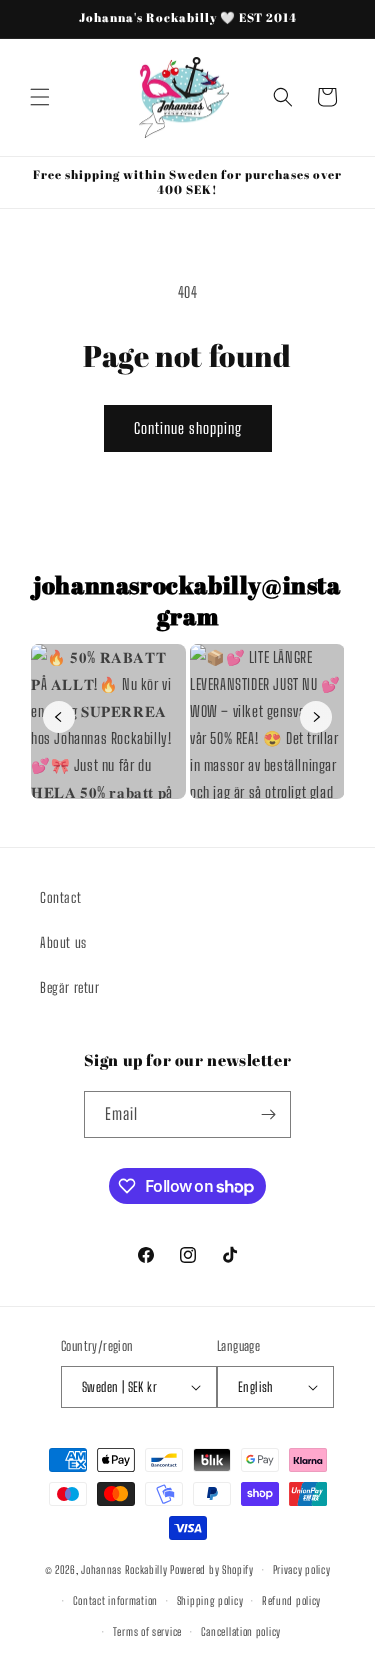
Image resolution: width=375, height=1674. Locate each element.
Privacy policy (302, 1569)
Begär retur (70, 987)
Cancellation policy (241, 1631)
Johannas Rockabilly (124, 1569)
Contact (60, 897)
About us (63, 942)
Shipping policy (210, 1600)
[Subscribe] (268, 1114)
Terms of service (147, 1631)
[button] (40, 97)
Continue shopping (188, 428)
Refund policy (291, 1600)
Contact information (115, 1600)
